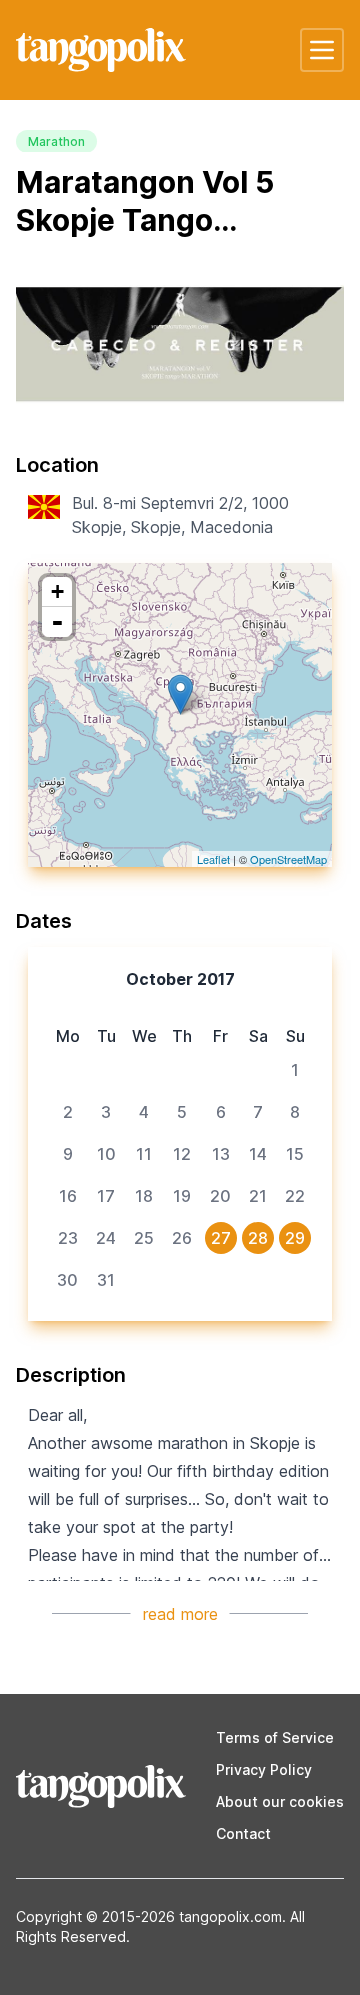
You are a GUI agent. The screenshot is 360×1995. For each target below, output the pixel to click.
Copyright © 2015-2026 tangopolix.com (149, 1916)
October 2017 (180, 979)
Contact (243, 1833)
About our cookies (280, 1801)
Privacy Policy (264, 1769)
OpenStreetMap (288, 859)
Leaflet (213, 859)
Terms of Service (275, 1737)
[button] (322, 50)
